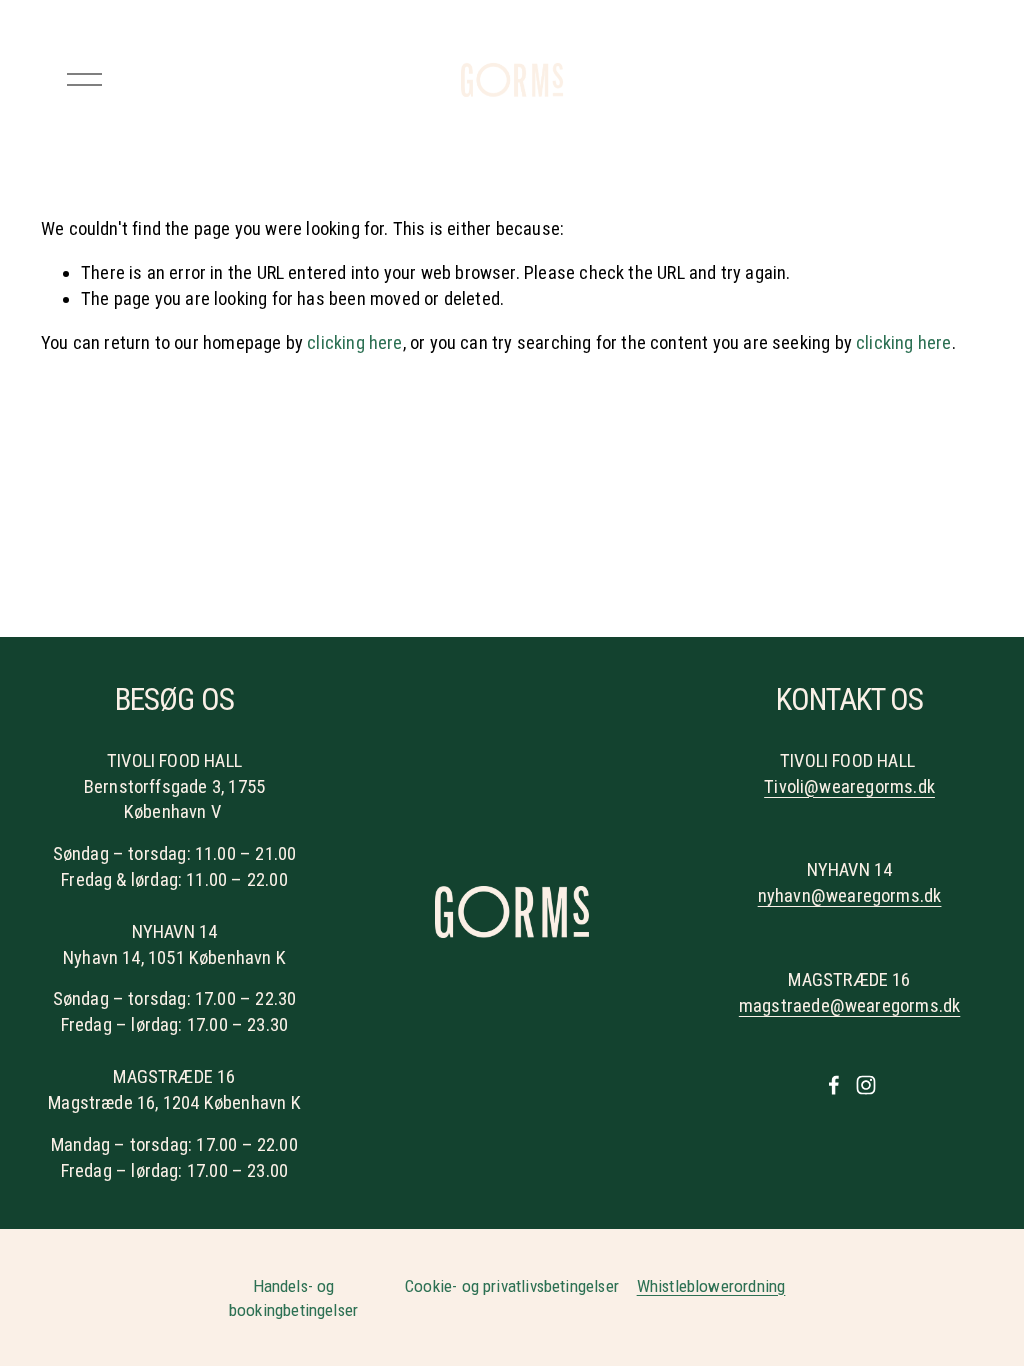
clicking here (354, 343)
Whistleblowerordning (711, 1286)
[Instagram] (866, 1085)
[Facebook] (834, 1085)
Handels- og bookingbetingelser (293, 1298)
